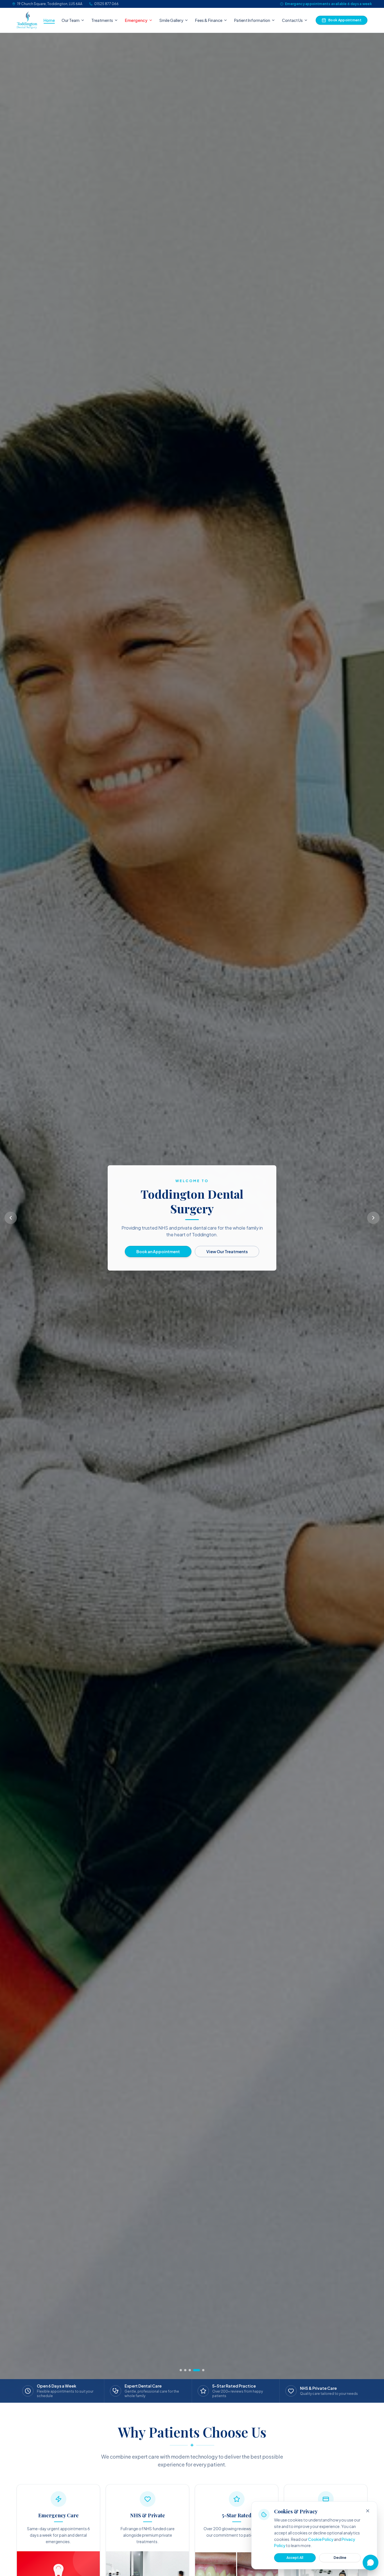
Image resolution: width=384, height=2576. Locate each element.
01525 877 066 (106, 4)
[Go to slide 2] (190, 2370)
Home (49, 20)
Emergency (136, 20)
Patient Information (252, 20)
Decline (340, 2558)
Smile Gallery (171, 20)
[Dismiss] (368, 2511)
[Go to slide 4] (199, 2370)
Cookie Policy (321, 2539)
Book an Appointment (158, 1251)
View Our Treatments (227, 1251)
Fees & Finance (209, 20)
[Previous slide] (11, 1218)
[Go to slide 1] (183, 2370)
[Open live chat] (371, 2563)
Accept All (295, 2558)
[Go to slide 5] (203, 2370)
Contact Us (292, 20)
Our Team (71, 20)
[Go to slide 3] (194, 2370)
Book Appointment (345, 20)
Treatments (102, 20)
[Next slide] (373, 1218)
